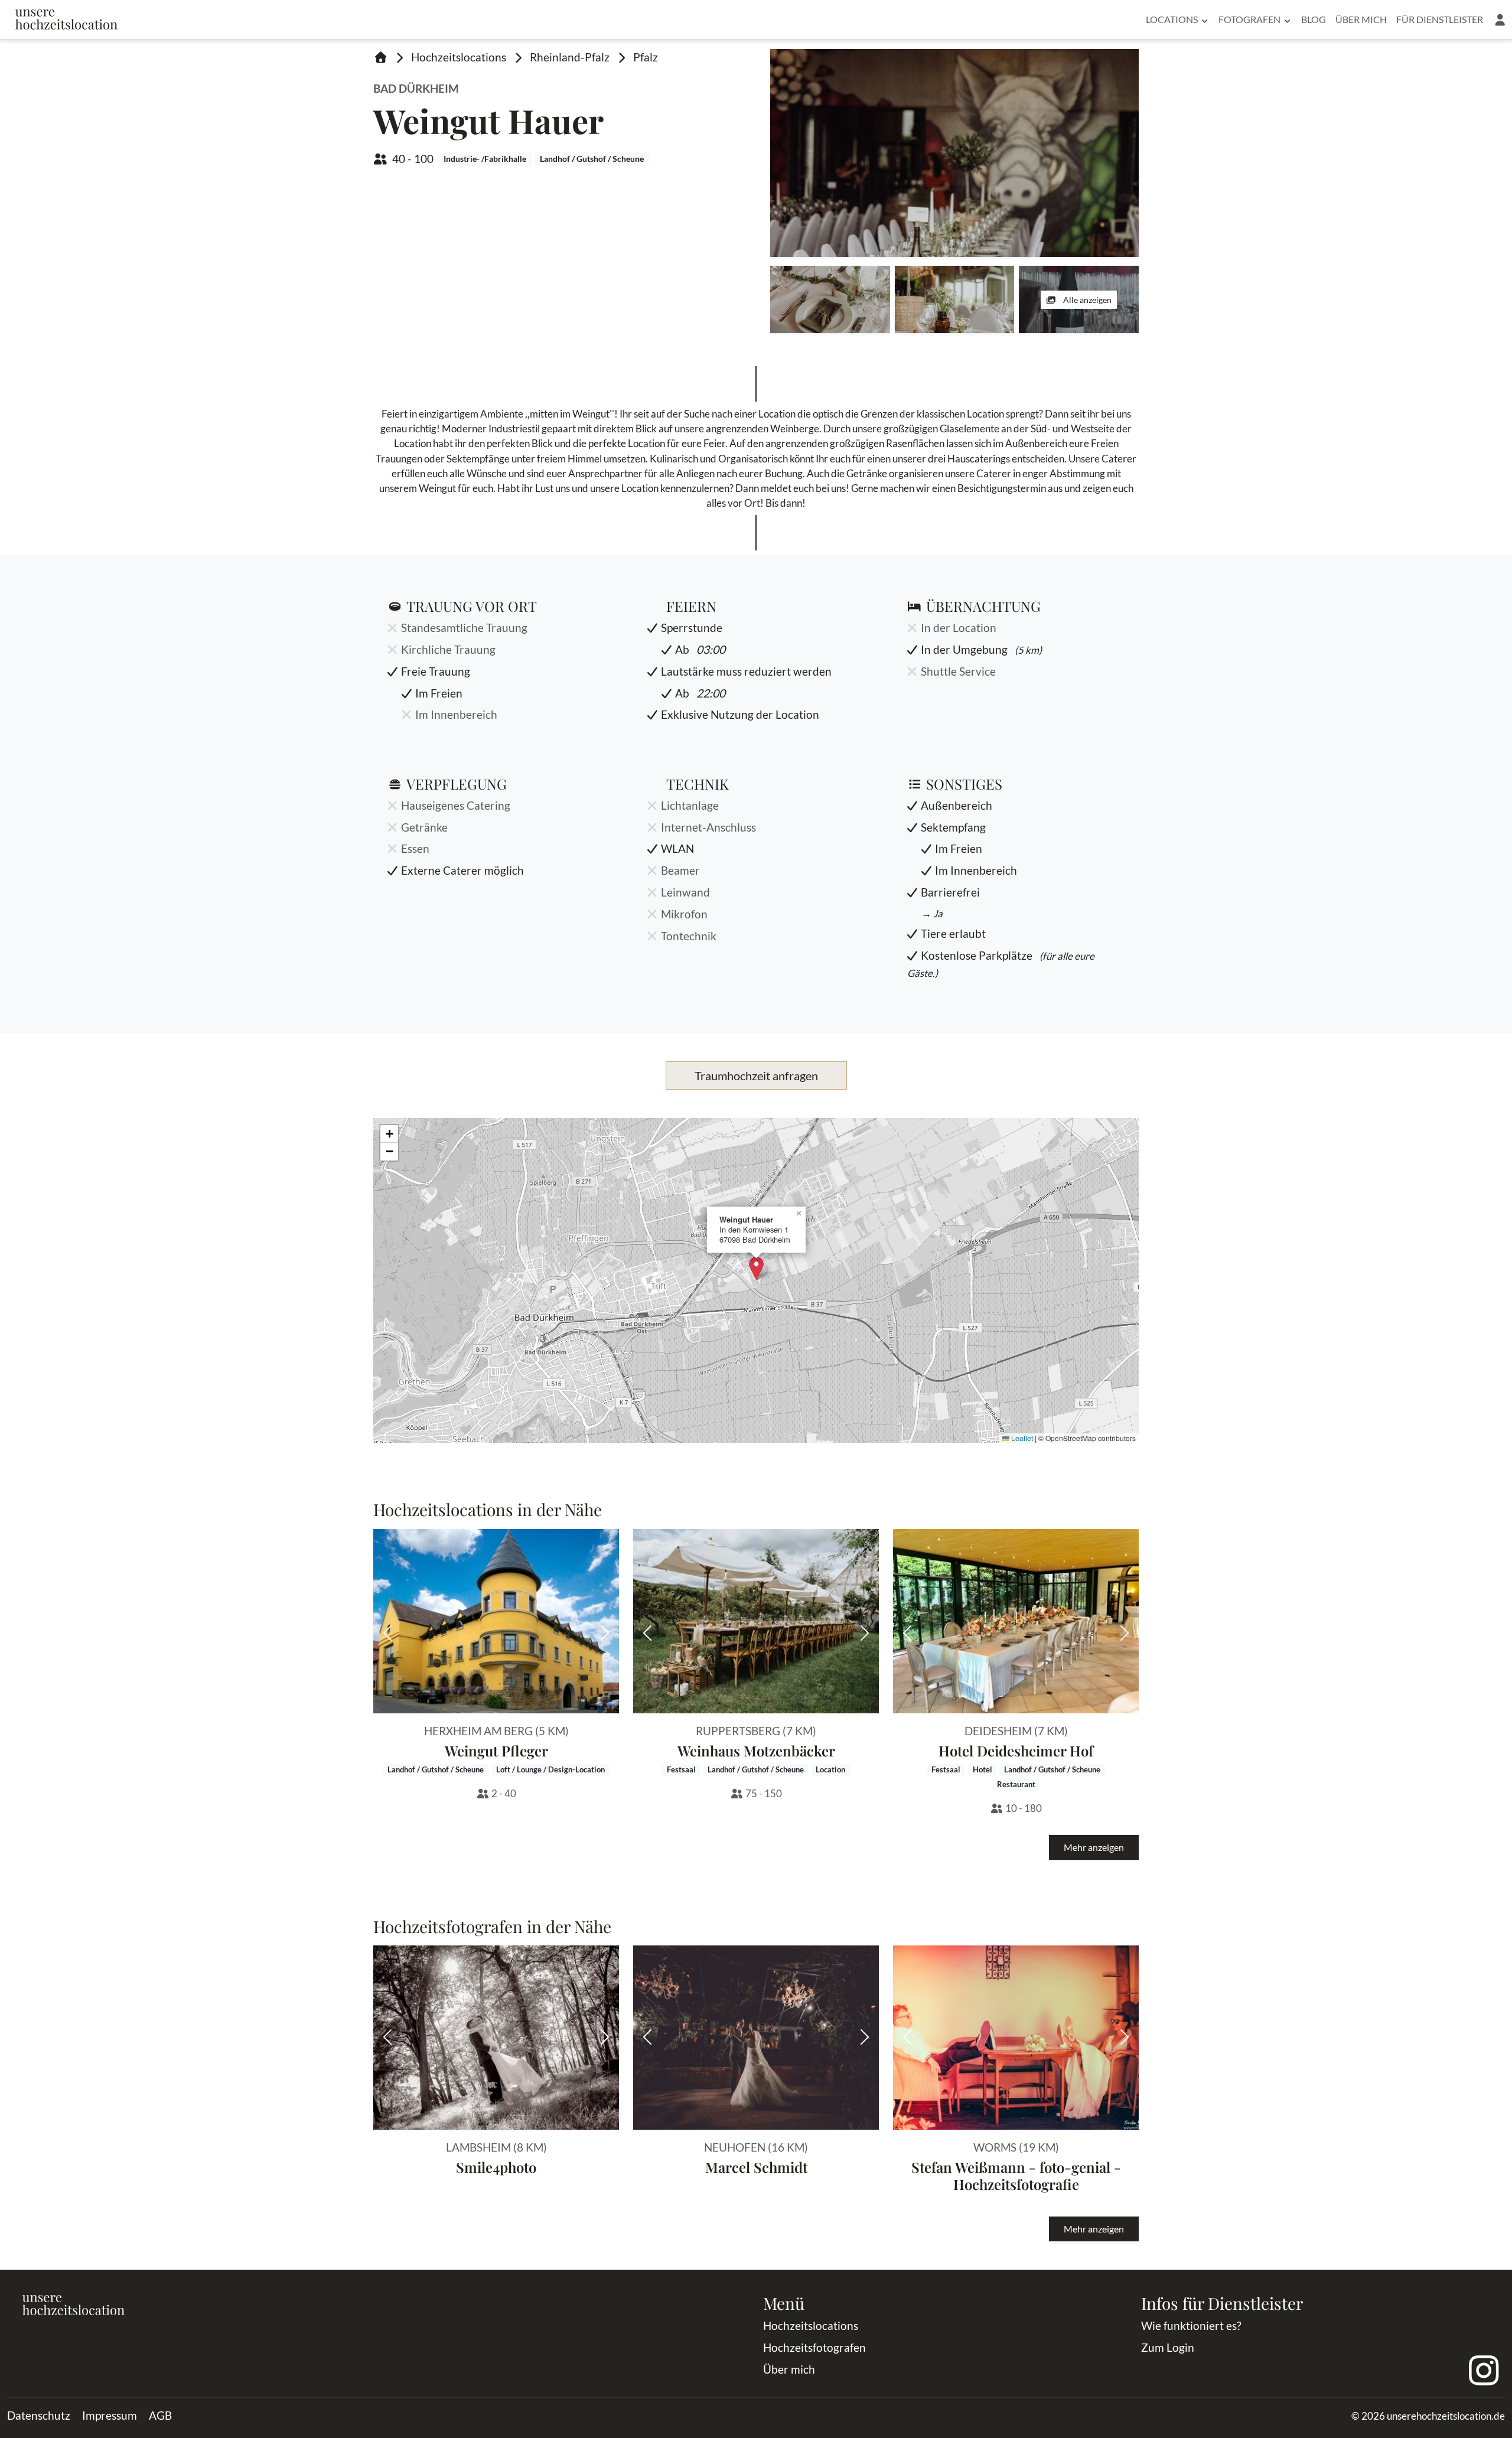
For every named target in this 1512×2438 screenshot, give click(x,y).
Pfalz (646, 57)
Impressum (110, 2415)
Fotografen (1249, 19)
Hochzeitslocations (459, 57)
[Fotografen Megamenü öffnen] (1287, 19)
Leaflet (1021, 1438)
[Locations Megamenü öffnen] (1205, 19)
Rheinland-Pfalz (570, 57)
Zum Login (1168, 2347)
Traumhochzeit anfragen (756, 1075)
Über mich (1361, 19)
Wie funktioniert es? (1191, 2325)
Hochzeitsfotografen (814, 2347)
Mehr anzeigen (1094, 1847)
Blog (1314, 19)
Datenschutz (39, 2415)
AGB (160, 2415)
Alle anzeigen (1086, 300)
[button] (1500, 19)
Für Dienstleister (1440, 19)
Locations (1172, 19)
